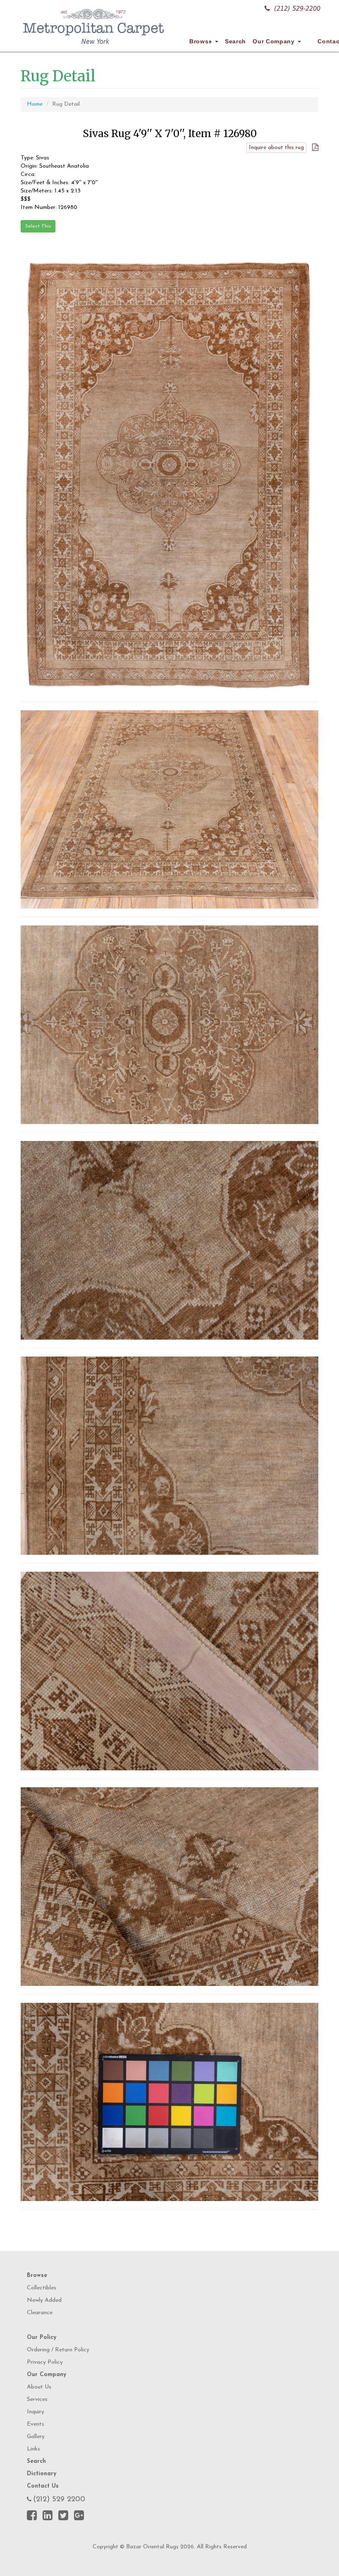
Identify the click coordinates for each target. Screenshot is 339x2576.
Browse (202, 41)
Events (36, 2424)
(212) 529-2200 (297, 8)
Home (35, 104)
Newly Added (44, 2300)
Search (235, 41)
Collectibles (42, 2288)
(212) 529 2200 (59, 2500)
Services (37, 2399)
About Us (39, 2387)
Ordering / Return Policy (58, 2350)
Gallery (36, 2437)
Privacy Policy (45, 2362)
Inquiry (36, 2412)
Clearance (40, 2313)
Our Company (275, 41)
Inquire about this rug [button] (276, 148)
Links (33, 2449)
